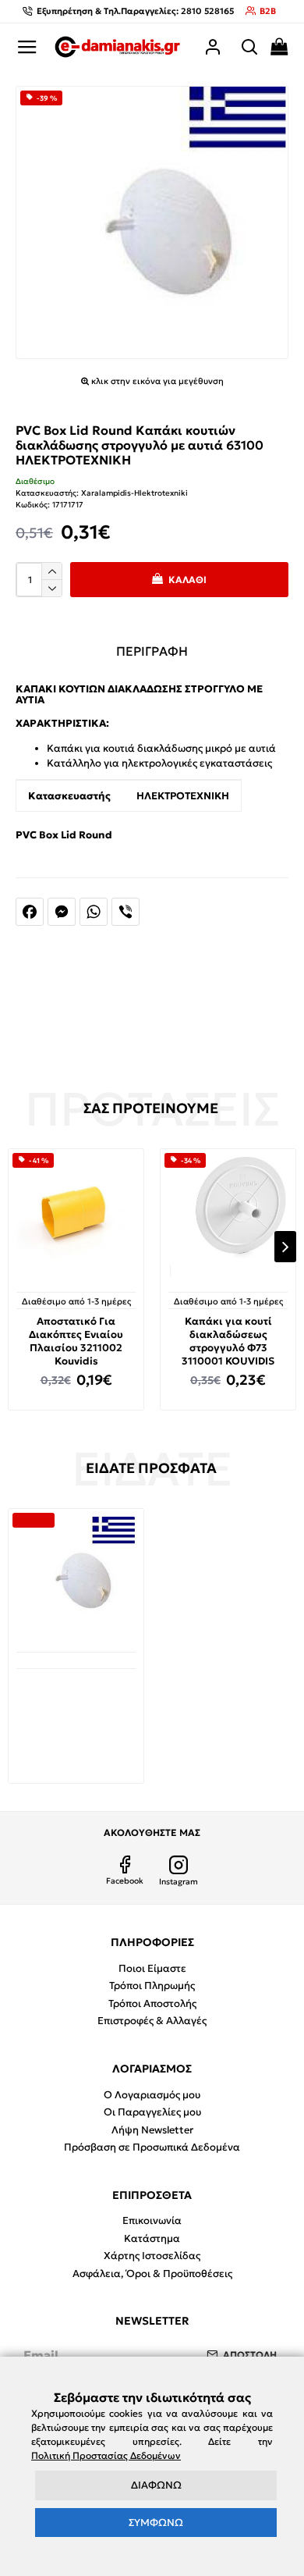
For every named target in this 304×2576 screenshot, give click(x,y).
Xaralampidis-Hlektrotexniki (134, 493)
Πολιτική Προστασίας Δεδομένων (106, 2455)
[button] (19, 1247)
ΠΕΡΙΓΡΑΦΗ (152, 651)
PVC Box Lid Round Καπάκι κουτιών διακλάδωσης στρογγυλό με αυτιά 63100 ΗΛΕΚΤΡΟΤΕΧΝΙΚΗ (76, 1714)
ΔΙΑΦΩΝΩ (156, 2485)
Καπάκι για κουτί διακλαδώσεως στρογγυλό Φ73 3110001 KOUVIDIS (228, 1341)
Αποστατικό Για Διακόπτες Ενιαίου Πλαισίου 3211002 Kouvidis (76, 1341)
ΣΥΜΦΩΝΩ (156, 2523)
